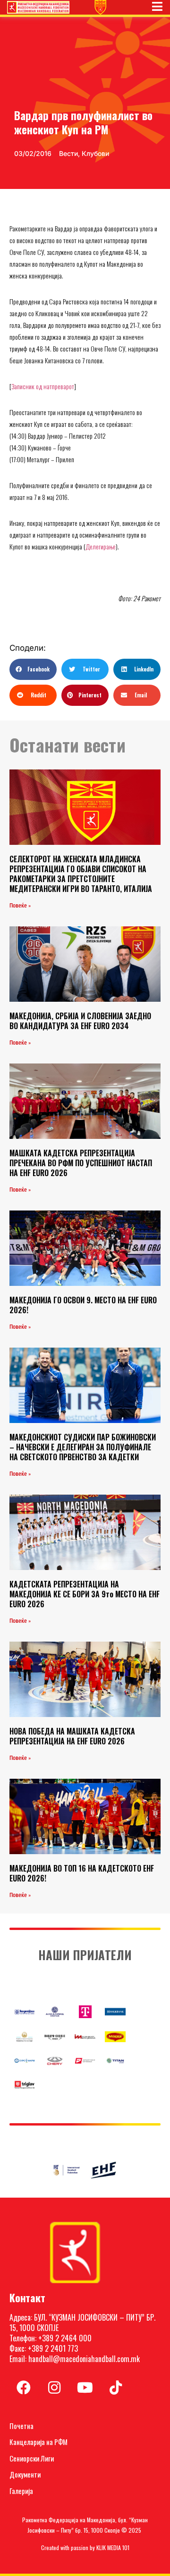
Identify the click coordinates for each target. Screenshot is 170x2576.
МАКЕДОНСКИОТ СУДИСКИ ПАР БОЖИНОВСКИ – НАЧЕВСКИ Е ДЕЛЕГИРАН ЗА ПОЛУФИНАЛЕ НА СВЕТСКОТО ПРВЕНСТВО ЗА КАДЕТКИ (83, 1447)
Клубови (95, 153)
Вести (68, 153)
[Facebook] (24, 2388)
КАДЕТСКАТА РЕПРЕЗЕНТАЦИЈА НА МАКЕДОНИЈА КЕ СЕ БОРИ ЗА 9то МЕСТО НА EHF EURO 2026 (85, 1594)
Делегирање (101, 546)
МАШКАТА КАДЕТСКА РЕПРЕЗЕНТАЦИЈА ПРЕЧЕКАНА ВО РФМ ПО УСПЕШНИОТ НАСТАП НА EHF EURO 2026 (81, 1163)
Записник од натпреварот (43, 386)
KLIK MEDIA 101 (113, 2547)
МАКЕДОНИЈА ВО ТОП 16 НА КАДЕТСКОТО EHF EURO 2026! (82, 1873)
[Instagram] (54, 2388)
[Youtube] (85, 2388)
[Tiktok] (116, 2388)
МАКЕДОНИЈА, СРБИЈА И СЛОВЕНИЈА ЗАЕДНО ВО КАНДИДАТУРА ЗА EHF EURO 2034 (80, 1021)
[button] (33, 669)
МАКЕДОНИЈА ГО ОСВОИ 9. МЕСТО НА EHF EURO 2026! (83, 1305)
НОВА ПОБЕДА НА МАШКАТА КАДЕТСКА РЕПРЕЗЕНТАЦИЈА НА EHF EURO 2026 (72, 1736)
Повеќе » (20, 906)
